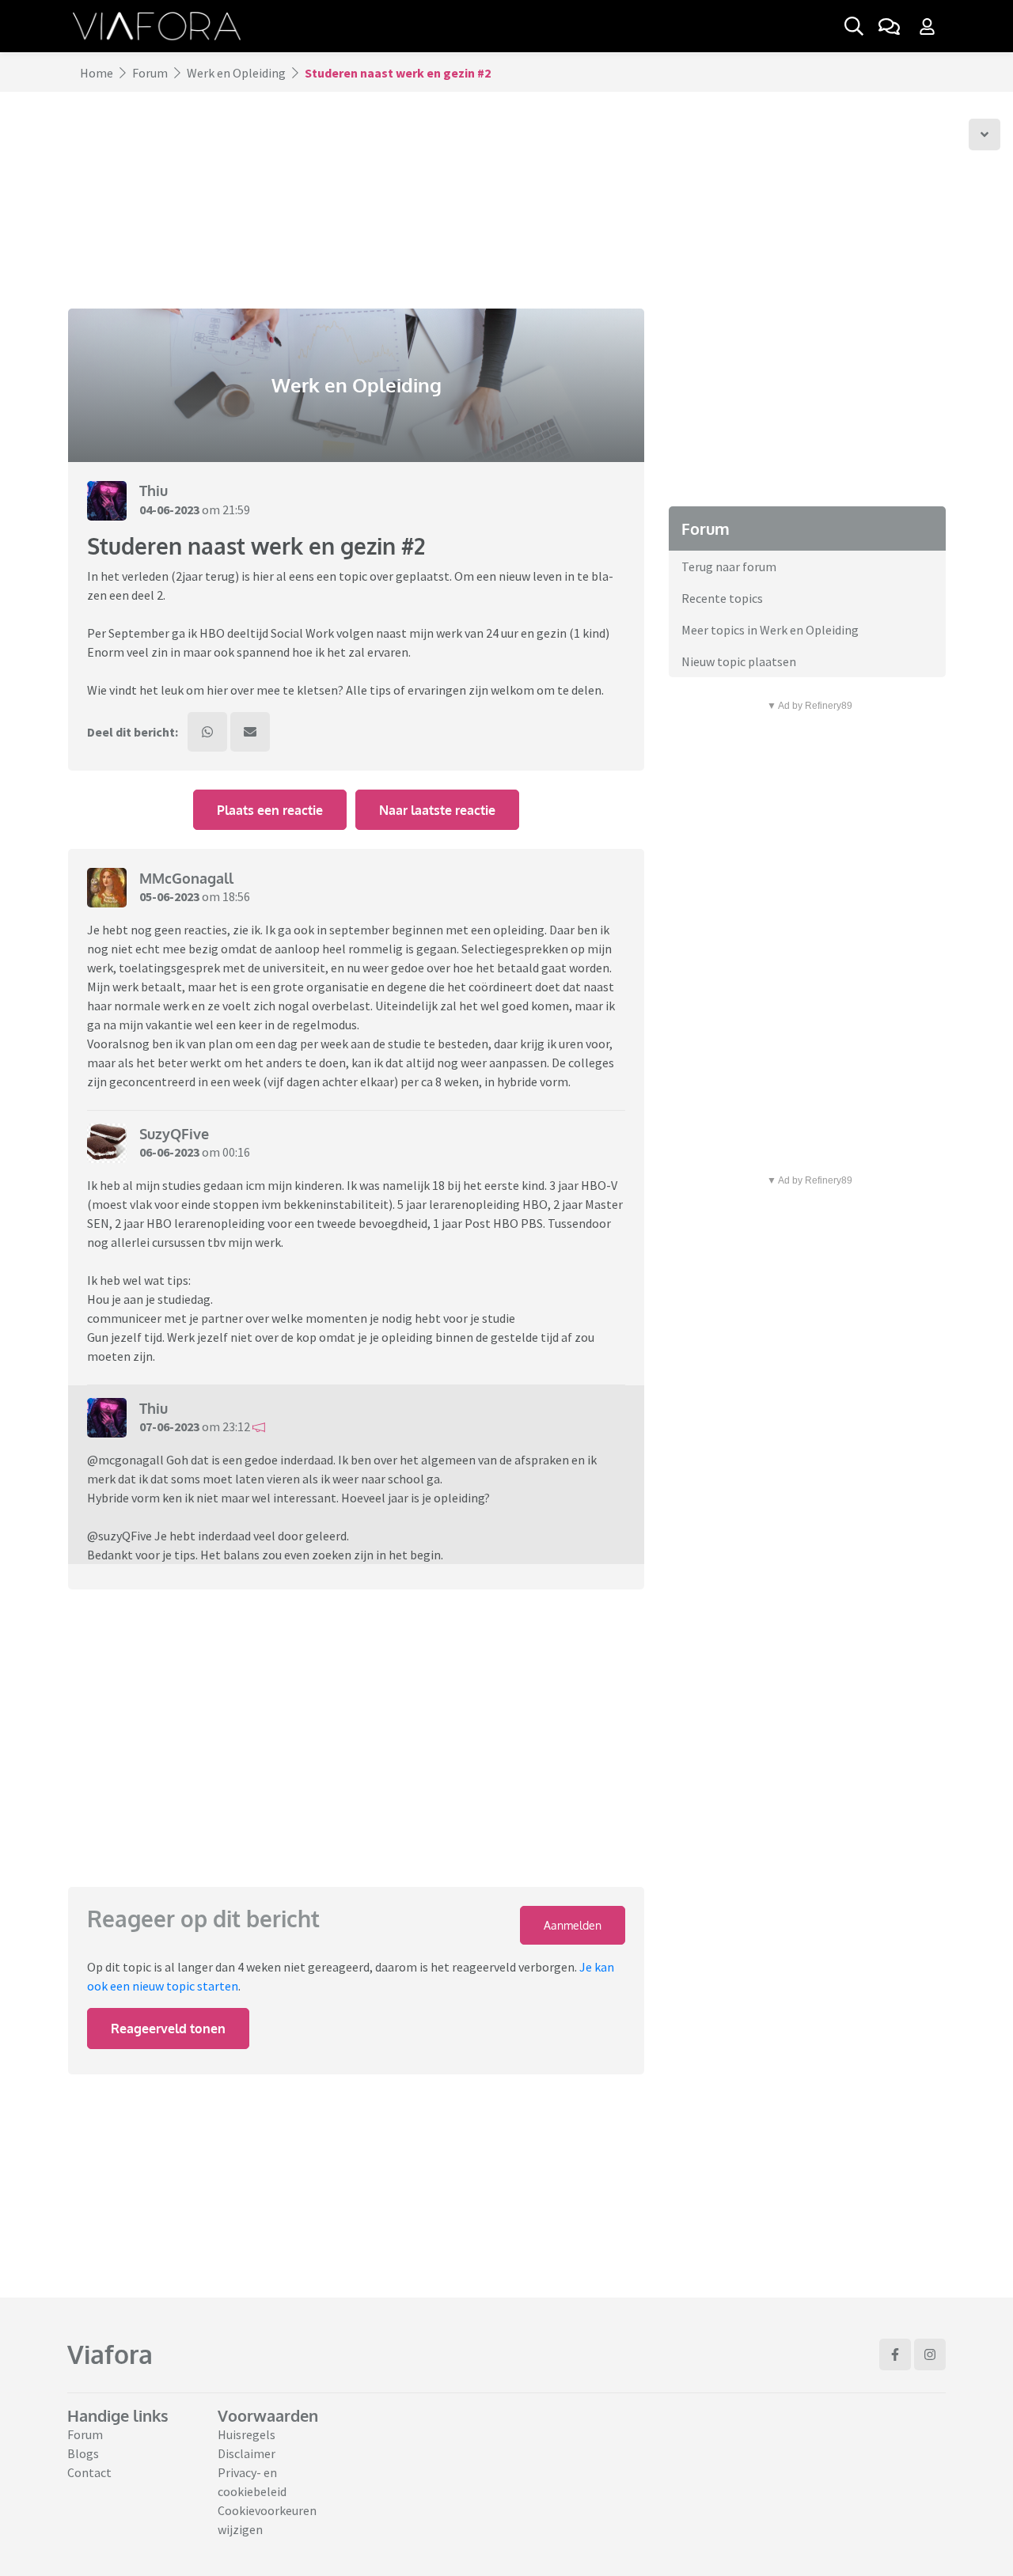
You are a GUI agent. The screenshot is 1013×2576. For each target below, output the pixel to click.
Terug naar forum (729, 566)
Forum (150, 73)
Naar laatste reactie (437, 810)
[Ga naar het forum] (889, 26)
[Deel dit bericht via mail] (250, 732)
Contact (89, 2472)
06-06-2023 (169, 1152)
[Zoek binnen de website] (854, 26)
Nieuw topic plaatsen (739, 661)
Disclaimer (247, 2453)
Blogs (83, 2453)
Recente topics (722, 598)
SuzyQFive (174, 1134)
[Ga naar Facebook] (895, 2354)
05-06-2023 (169, 896)
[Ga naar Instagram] (930, 2354)
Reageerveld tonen (168, 2029)
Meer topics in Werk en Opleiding (770, 630)
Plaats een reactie (270, 810)
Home (97, 73)
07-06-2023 (169, 1426)
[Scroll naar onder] (985, 134)
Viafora (110, 2354)
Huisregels (247, 2434)
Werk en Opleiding (236, 73)
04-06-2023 (169, 510)
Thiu (154, 491)
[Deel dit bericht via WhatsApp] (207, 732)
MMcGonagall (186, 878)
